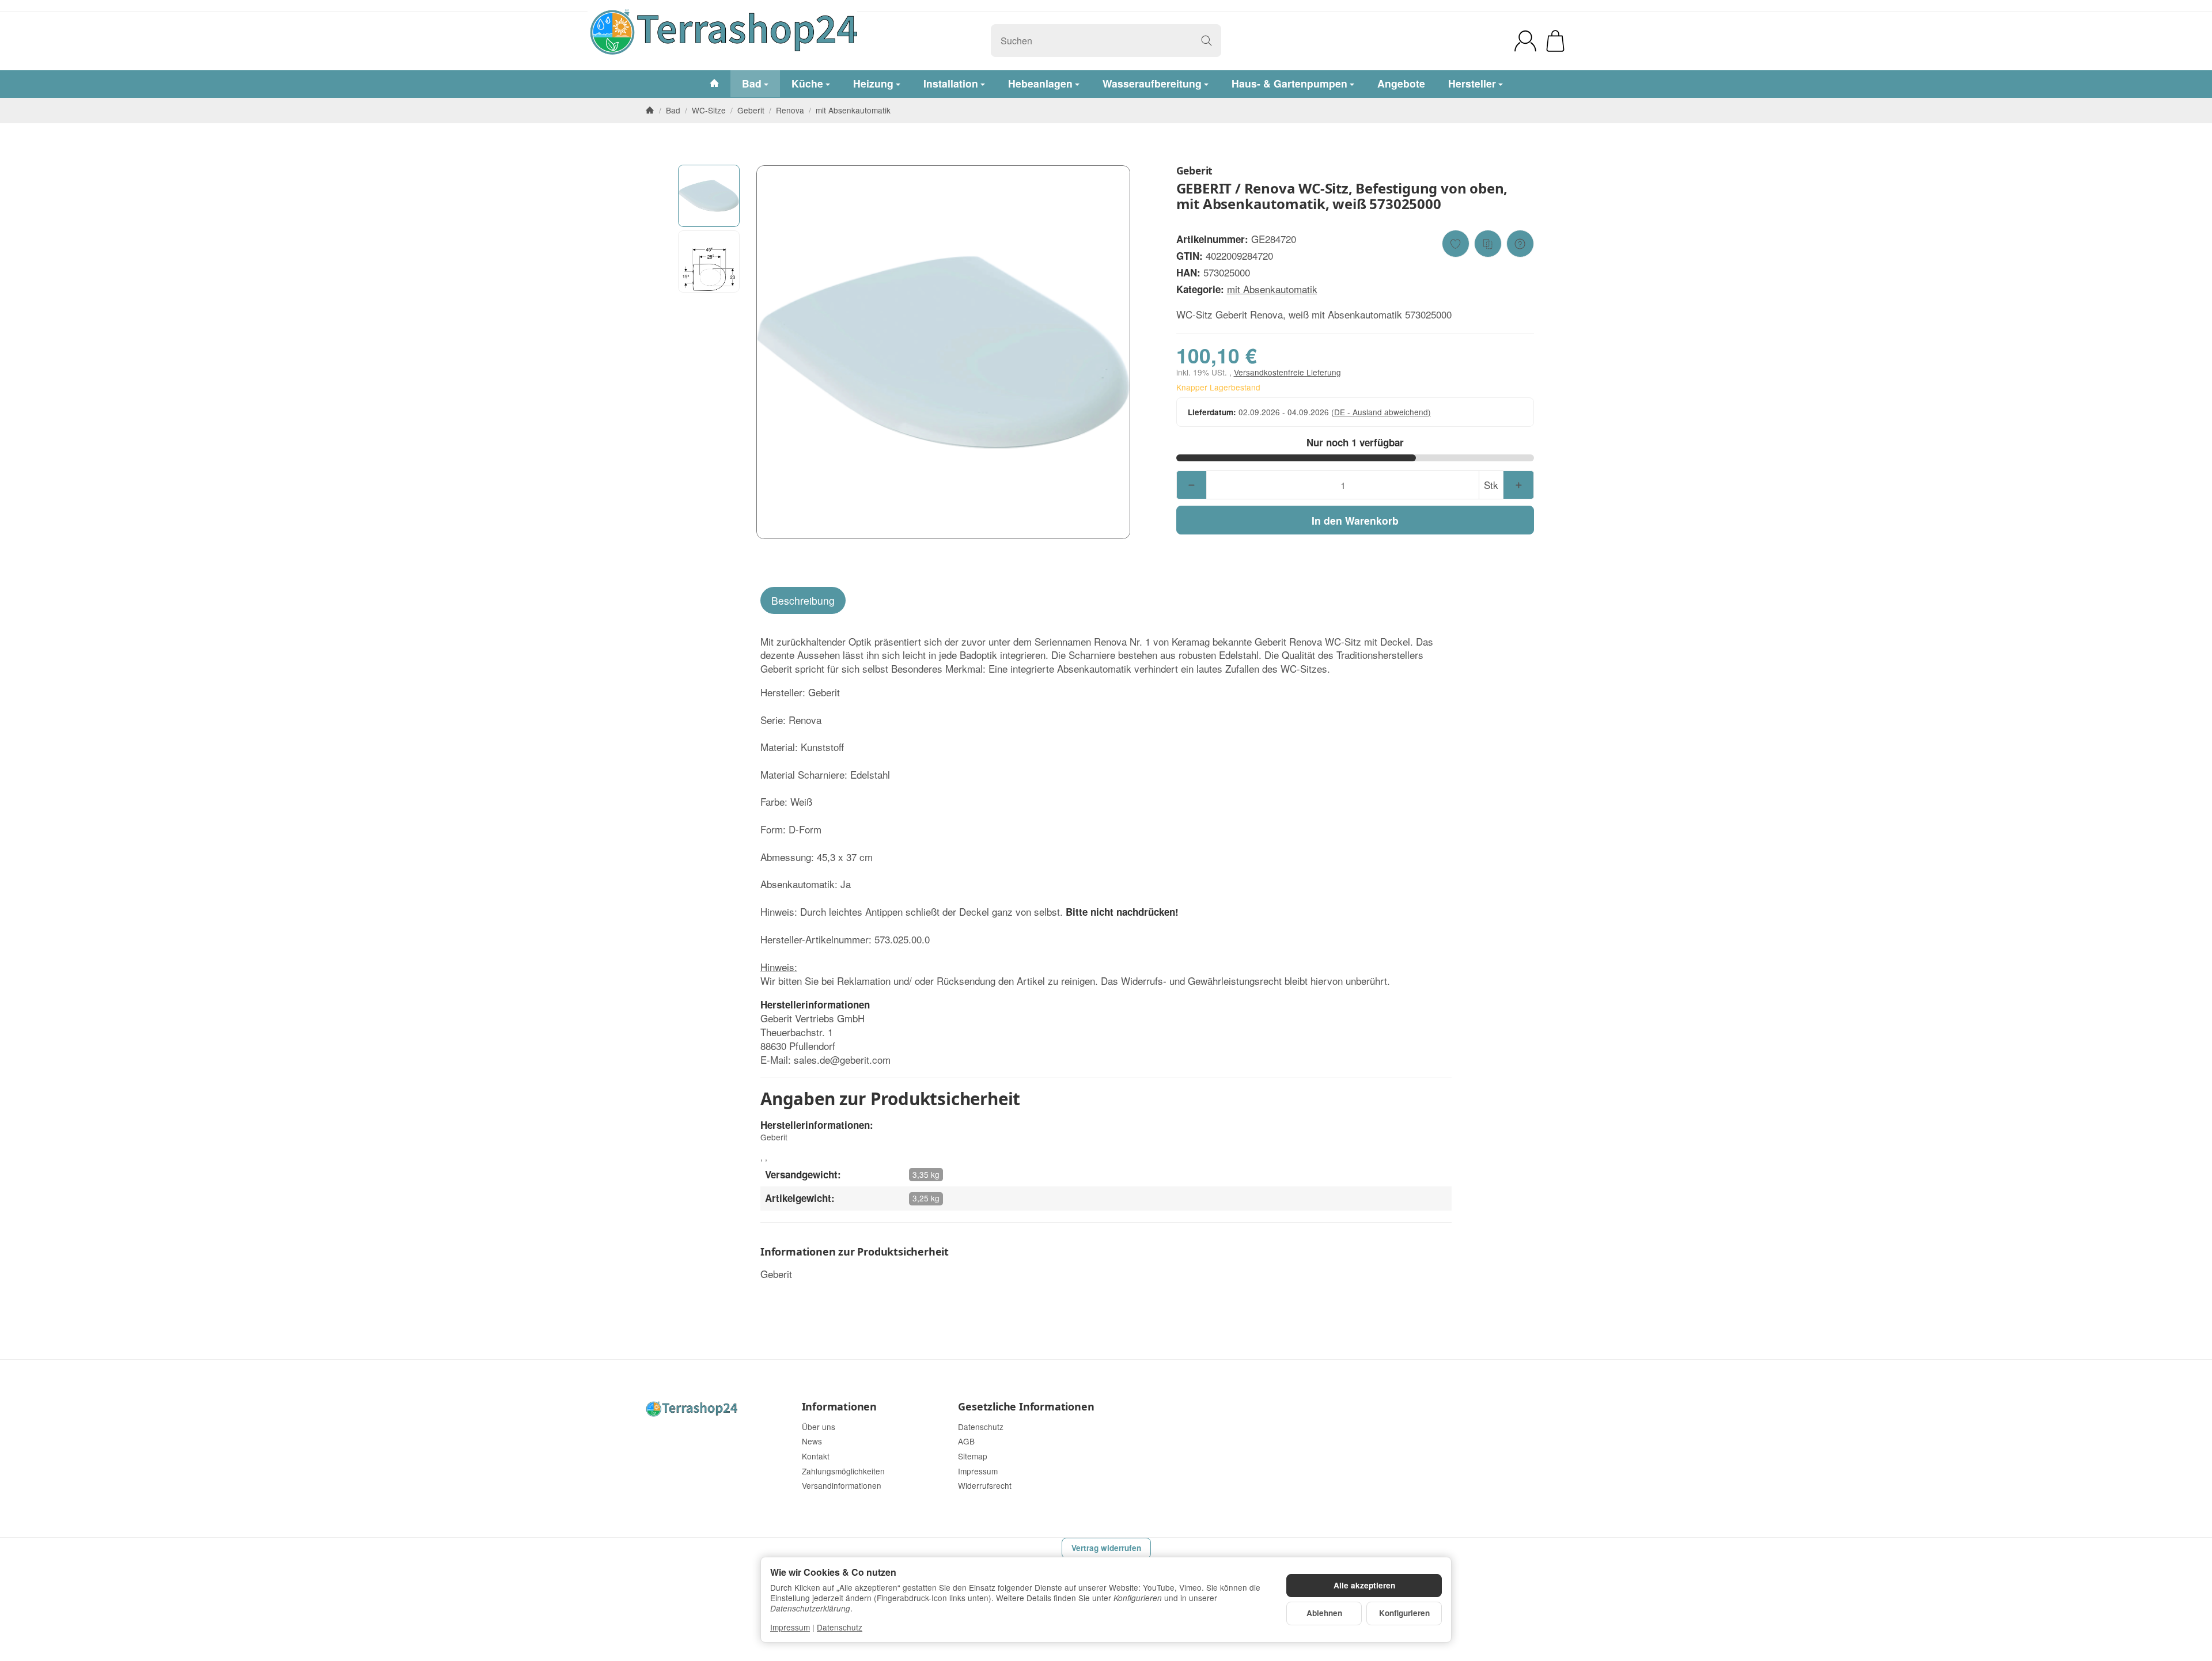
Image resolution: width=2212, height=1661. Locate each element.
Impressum (790, 1627)
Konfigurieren (1404, 1613)
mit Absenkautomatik (1272, 289)
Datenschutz (840, 1627)
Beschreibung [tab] (803, 600)
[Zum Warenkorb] (1555, 41)
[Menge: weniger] (1192, 485)
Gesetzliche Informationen (1026, 1407)
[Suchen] (1207, 41)
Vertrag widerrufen (1106, 1548)
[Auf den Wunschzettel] (1456, 244)
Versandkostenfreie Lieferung (1287, 372)
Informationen (839, 1407)
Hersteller (1472, 83)
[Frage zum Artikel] (1520, 244)
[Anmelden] (1525, 41)
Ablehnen (1324, 1613)
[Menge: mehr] (1518, 485)
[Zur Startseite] (799, 41)
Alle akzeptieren (1364, 1585)
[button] (709, 196)
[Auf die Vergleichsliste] (1488, 244)
